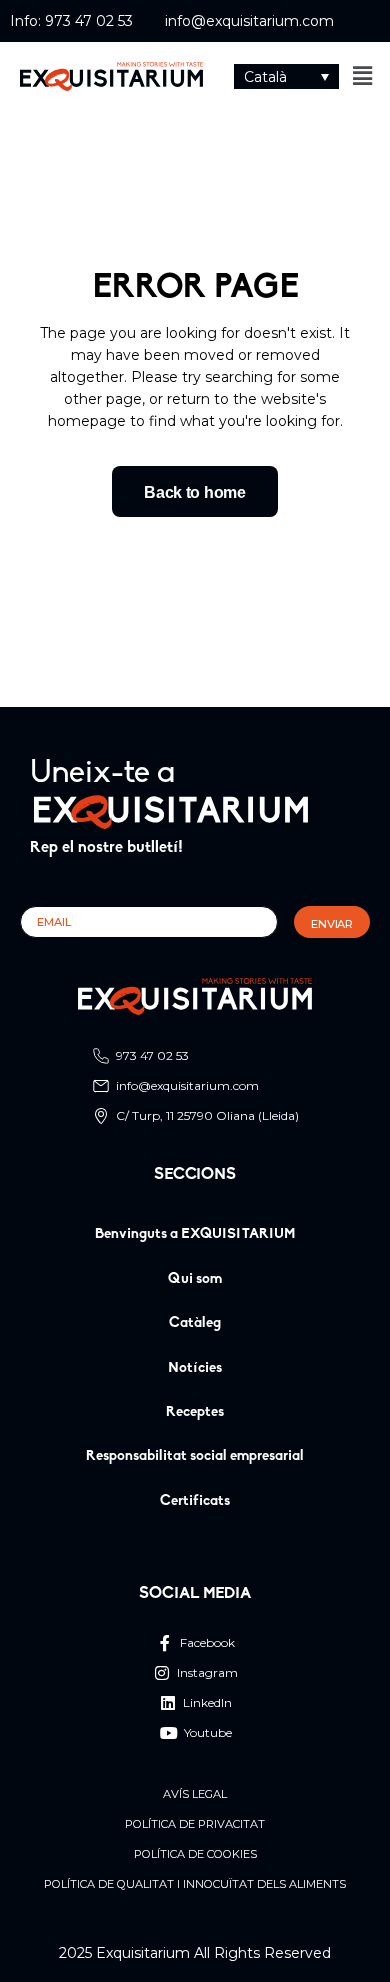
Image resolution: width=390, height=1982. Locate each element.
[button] (286, 76)
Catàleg (195, 1323)
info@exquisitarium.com (249, 21)
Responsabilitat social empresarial (195, 1456)
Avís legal (195, 1794)
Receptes (195, 1412)
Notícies (195, 1368)
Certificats (195, 1501)
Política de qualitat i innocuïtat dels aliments (195, 1884)
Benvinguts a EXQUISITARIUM (195, 1234)
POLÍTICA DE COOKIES (195, 1854)
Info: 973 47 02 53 (71, 21)
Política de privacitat (195, 1824)
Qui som (195, 1279)
